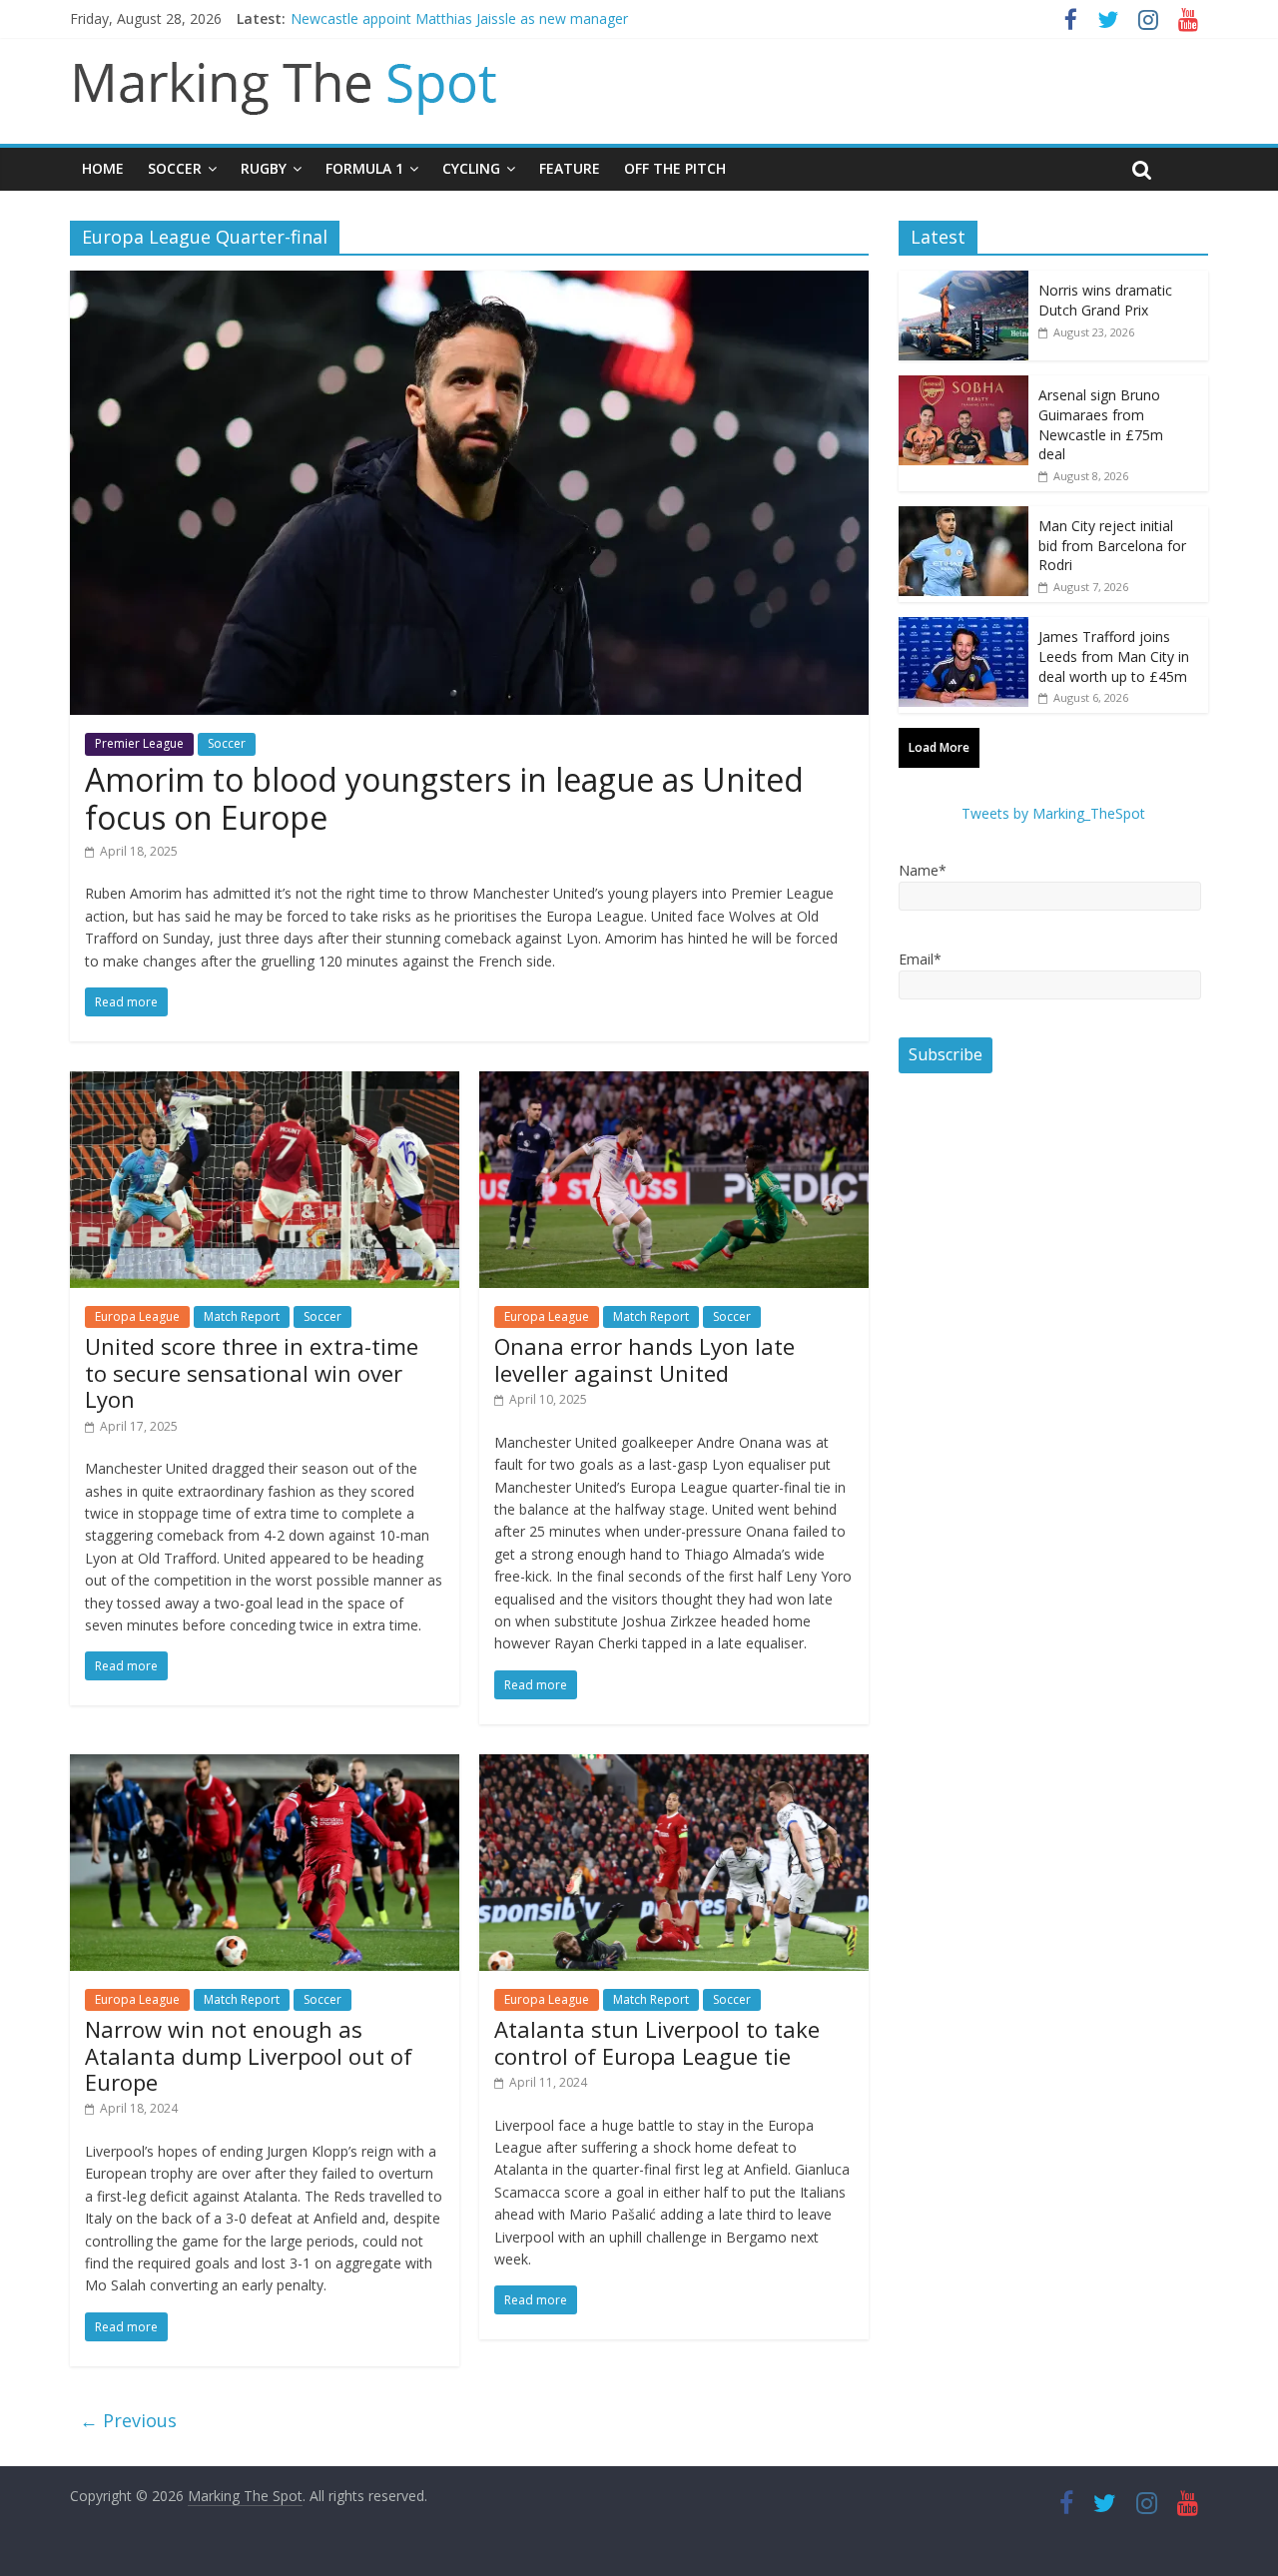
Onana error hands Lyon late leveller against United (644, 1359)
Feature (570, 168)
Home (103, 168)
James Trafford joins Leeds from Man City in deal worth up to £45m (1114, 656)
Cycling (471, 168)
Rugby (264, 168)
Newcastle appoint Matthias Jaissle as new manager (459, 18)
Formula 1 (364, 168)
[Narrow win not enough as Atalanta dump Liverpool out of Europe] (265, 1766)
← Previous (128, 2420)
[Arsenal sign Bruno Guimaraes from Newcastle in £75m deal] (963, 386)
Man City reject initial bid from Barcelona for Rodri (1112, 545)
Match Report (242, 1316)
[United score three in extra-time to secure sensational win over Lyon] (265, 1083)
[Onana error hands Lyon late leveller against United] (674, 1083)
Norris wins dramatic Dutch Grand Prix (1105, 300)
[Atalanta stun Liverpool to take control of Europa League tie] (674, 1766)
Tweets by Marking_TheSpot (1053, 813)
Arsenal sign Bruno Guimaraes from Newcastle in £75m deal (1101, 424)
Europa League (137, 1316)
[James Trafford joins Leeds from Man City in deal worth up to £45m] (963, 628)
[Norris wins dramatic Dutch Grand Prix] (963, 281)
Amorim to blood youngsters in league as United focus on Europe (444, 798)
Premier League (139, 743)
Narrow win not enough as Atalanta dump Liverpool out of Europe (249, 2055)
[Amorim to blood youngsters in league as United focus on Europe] (469, 283)
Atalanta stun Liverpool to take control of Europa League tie (657, 2042)
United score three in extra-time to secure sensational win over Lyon (252, 1372)
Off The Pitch (675, 168)
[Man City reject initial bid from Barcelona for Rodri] (963, 517)
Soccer (175, 168)
